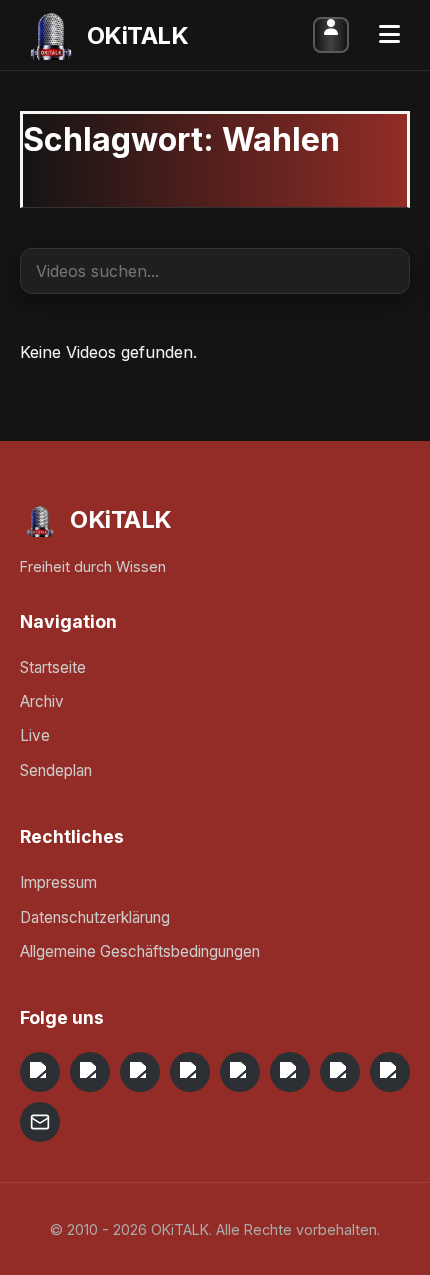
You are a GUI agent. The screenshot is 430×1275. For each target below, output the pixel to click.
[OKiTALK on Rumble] (340, 1072)
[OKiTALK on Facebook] (90, 1072)
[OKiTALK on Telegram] (40, 1072)
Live (35, 735)
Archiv (42, 701)
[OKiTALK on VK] (190, 1072)
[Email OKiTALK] (40, 1122)
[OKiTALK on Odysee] (140, 1072)
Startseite (53, 667)
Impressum (58, 882)
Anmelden (331, 35)
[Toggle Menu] (389, 35)
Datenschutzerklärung (95, 917)
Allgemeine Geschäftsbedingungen (140, 951)
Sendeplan (56, 770)
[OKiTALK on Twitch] (240, 1072)
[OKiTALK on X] (390, 1072)
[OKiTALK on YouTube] (290, 1072)
